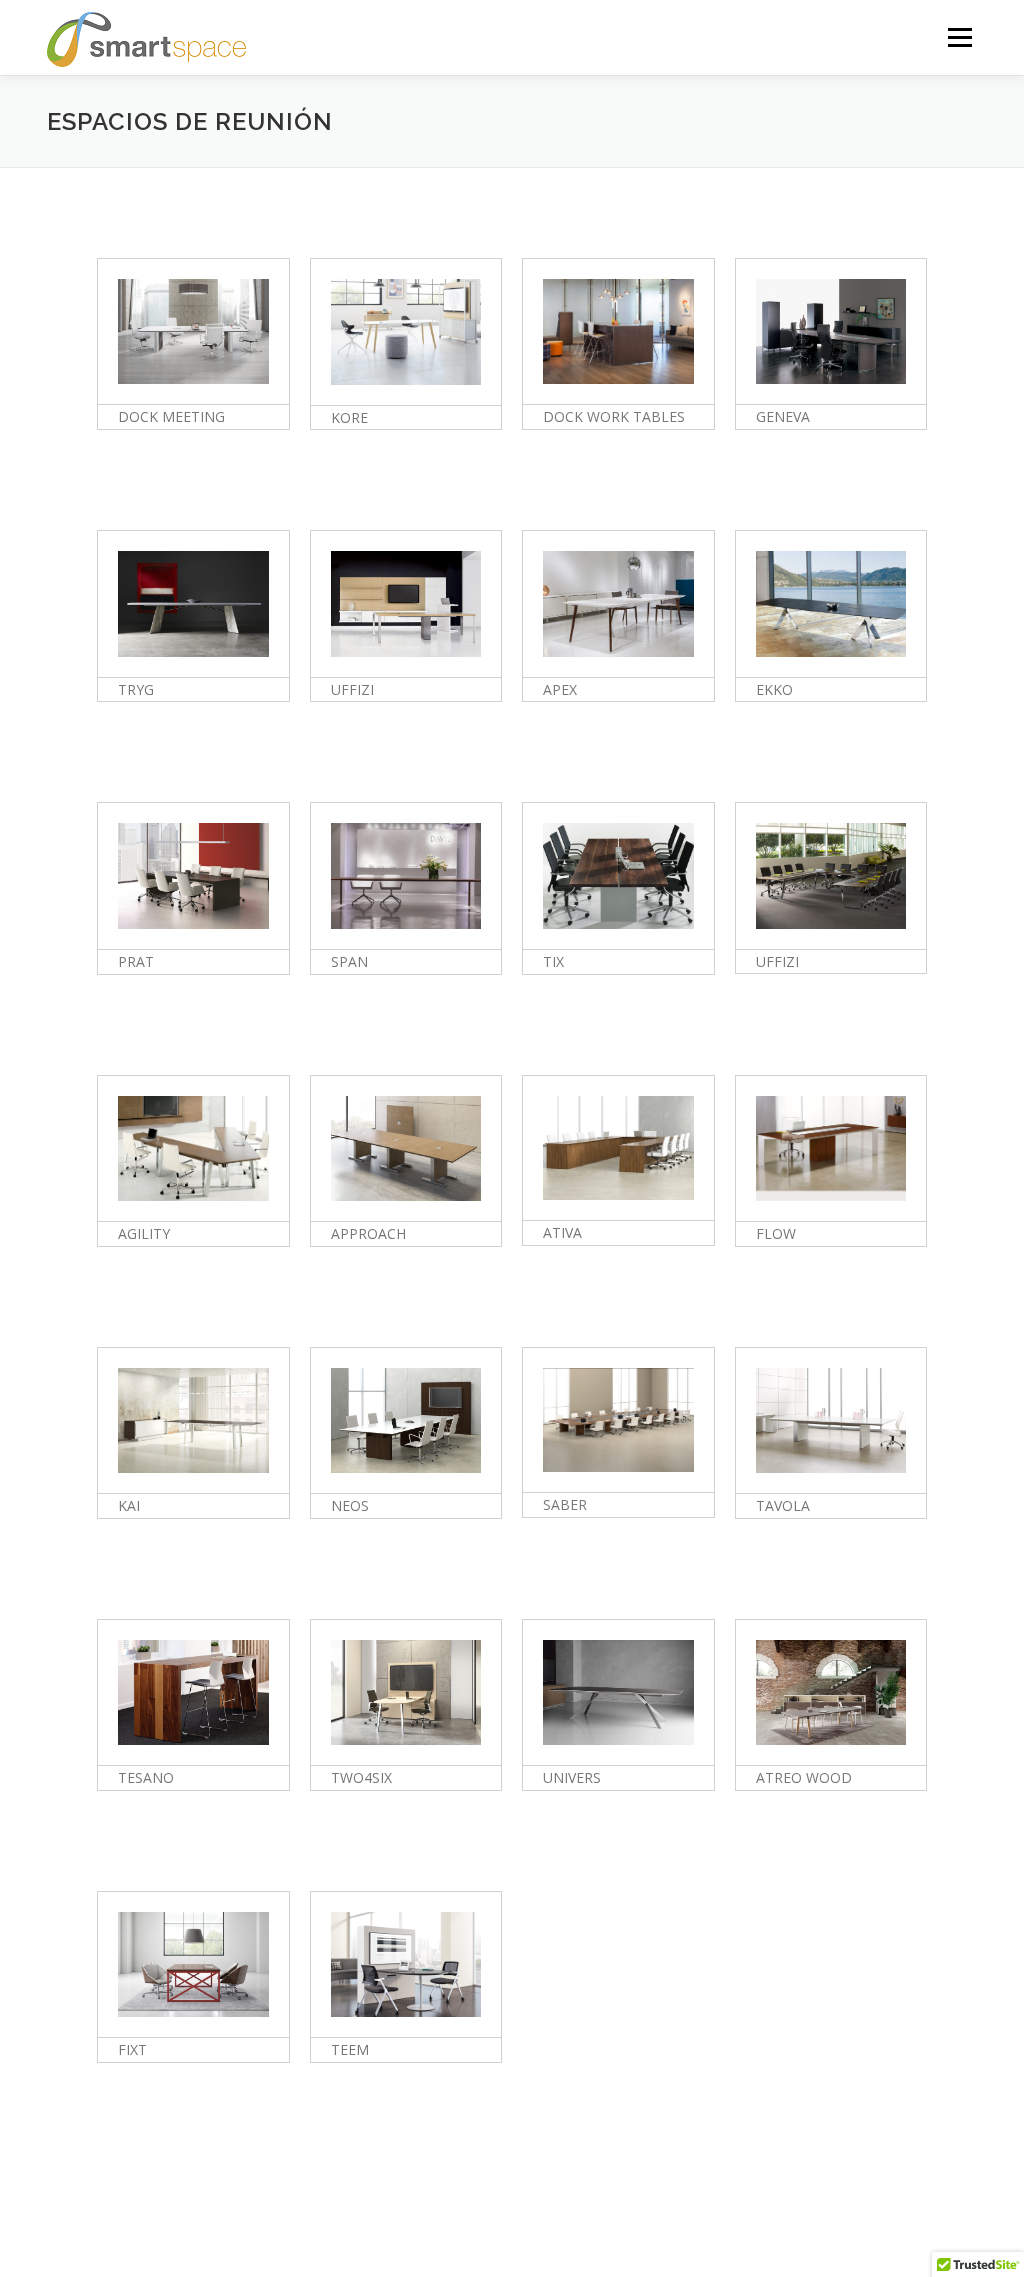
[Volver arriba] (939, 2183)
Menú (959, 37)
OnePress (558, 2229)
